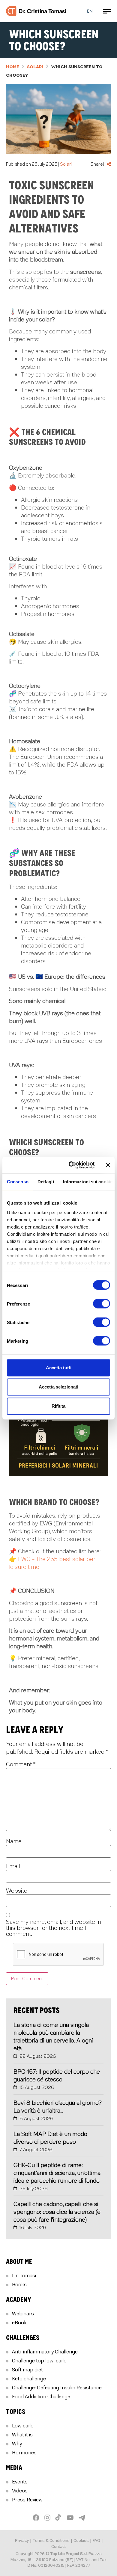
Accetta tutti (59, 1368)
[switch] (102, 1304)
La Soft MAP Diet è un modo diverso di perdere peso (50, 2138)
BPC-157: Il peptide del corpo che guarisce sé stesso (57, 2076)
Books (19, 2285)
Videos (20, 2491)
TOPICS (16, 2412)
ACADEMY (19, 2300)
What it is (22, 2435)
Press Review (27, 2500)
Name (14, 1841)
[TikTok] (59, 2518)
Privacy (22, 2541)
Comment (21, 1764)
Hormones (24, 2453)
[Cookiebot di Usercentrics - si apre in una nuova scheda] (71, 1165)
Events (20, 2482)
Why (17, 2444)
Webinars (23, 2314)
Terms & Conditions (51, 2541)
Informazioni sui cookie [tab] (88, 1182)
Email (13, 1866)
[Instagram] (48, 2518)
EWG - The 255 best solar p (54, 1559)
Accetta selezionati (58, 1387)
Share (109, 164)
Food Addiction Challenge (41, 2397)
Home (13, 67)
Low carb (23, 2426)
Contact (58, 2546)
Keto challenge (29, 2379)
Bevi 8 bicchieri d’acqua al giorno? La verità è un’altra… (58, 2107)
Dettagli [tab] (46, 1182)
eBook (19, 2323)
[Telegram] (81, 2516)
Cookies (81, 2541)
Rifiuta (58, 1406)
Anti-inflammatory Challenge (45, 2352)
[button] (107, 11)
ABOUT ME (19, 2262)
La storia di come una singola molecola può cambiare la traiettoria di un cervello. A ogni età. (53, 2037)
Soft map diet (27, 2370)
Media (14, 2468)
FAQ (96, 2541)
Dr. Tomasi (24, 2276)
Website (17, 1891)
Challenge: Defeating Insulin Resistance (57, 2388)
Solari (35, 67)
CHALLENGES (23, 2338)
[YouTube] (71, 2518)
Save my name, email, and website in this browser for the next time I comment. (54, 1928)
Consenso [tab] (18, 1182)
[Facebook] (37, 2518)
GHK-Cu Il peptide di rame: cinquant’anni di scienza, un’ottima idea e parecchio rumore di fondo (57, 2173)
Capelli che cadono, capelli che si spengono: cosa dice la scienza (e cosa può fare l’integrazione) (57, 2212)
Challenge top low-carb (39, 2361)
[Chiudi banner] (108, 1165)
